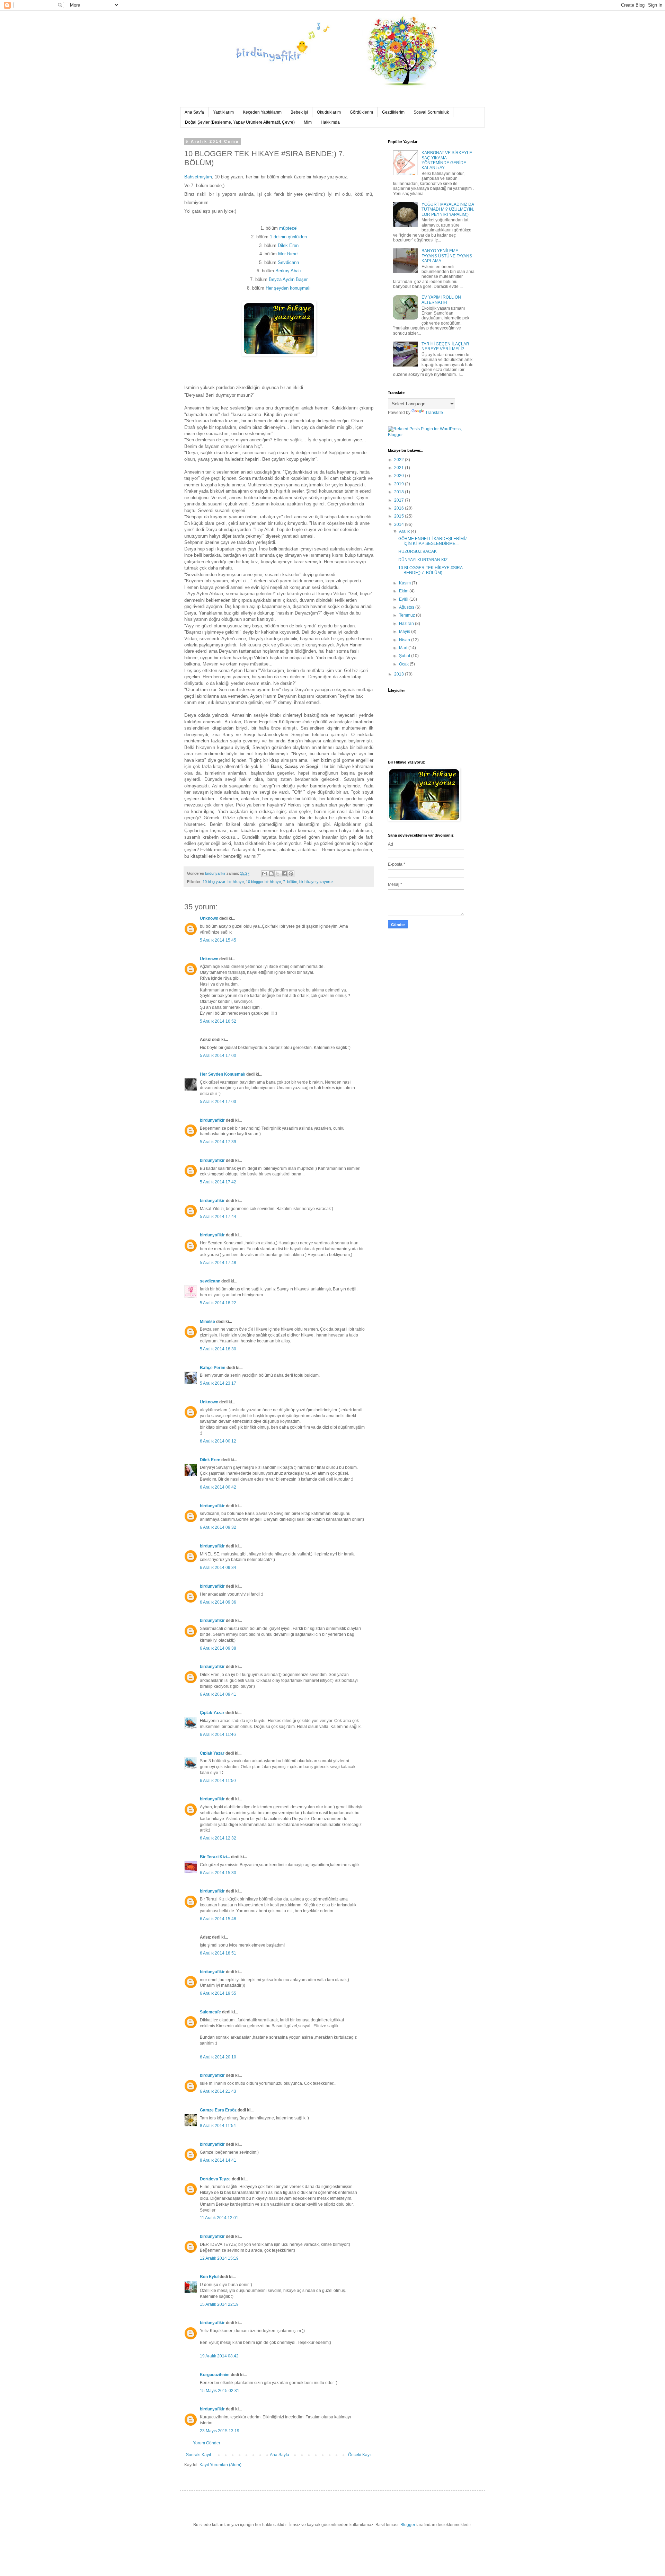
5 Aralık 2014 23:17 (218, 1383)
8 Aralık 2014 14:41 (218, 2160)
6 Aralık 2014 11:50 (218, 1781)
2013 (400, 674)
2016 (400, 508)
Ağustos (407, 607)
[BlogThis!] (271, 874)
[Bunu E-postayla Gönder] (265, 874)
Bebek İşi (299, 112)
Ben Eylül (209, 2277)
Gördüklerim (361, 112)
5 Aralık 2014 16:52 (218, 1021)
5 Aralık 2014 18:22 (218, 1303)
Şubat (405, 656)
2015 (400, 516)
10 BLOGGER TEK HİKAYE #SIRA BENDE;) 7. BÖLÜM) (430, 570)
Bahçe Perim (213, 1368)
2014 (400, 524)
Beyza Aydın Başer (288, 279)
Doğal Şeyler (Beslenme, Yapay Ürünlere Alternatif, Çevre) (240, 122)
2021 (400, 468)
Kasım (405, 583)
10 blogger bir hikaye (263, 882)
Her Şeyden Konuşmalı (223, 1074)
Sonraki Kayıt (198, 2455)
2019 (400, 484)
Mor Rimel (288, 254)
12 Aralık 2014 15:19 (219, 2258)
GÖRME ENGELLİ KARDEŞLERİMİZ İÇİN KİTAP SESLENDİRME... (433, 541)
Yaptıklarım (223, 112)
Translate (434, 413)
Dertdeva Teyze (215, 2179)
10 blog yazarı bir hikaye (223, 882)
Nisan (405, 640)
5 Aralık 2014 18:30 (218, 1349)
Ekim (404, 591)
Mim (308, 122)
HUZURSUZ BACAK (418, 552)
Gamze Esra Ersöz (218, 2110)
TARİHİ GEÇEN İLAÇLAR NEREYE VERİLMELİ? (445, 346)
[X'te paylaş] (278, 874)
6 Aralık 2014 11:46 (218, 1735)
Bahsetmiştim (198, 177)
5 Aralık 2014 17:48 (218, 1263)
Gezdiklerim (393, 112)
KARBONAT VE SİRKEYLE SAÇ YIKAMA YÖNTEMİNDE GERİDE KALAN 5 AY (447, 160)
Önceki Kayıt (360, 2455)
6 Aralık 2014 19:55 (218, 1993)
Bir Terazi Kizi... (215, 1857)
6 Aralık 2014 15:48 (218, 1919)
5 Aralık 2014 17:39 (218, 1142)
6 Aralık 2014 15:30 (218, 1873)
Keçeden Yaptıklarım (262, 112)
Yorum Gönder (207, 2443)
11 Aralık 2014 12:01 (219, 2218)
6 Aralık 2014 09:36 (218, 1602)
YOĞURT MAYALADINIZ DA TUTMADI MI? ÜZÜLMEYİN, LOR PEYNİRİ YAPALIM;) (448, 209)
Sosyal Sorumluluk (431, 112)
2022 (400, 460)
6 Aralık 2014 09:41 (218, 1694)
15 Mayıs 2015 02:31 (220, 2391)
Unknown (209, 918)
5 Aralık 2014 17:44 (218, 1217)
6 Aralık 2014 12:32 (218, 1838)
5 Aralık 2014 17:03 (218, 1102)
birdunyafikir (212, 1120)
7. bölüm (290, 882)
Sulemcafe (210, 2012)
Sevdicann (288, 262)
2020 (400, 476)
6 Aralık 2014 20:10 (218, 2057)
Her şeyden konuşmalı (288, 288)
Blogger (408, 2525)
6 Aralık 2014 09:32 (218, 1527)
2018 (400, 492)
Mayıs (405, 632)
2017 (400, 500)
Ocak (404, 664)
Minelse (207, 1322)
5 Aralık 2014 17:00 (218, 1056)
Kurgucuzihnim (215, 2375)
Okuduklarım (329, 112)
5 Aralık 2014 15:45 (218, 940)
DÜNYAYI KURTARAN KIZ (423, 560)
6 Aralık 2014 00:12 (218, 1441)
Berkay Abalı (288, 271)
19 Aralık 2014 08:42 (219, 2356)
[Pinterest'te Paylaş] (291, 874)
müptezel (288, 228)
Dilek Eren (288, 245)
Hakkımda (330, 122)
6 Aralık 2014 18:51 (218, 1953)
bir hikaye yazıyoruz (316, 882)
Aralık (405, 531)
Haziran (407, 624)
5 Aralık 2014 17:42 (218, 1182)
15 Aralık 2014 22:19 (219, 2304)
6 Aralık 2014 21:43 (218, 2091)
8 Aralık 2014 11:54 (218, 2126)
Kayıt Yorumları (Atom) (220, 2465)
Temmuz (407, 615)
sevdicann (210, 1281)
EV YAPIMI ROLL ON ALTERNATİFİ (441, 300)
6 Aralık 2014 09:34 (218, 1568)
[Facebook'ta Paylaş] (284, 874)
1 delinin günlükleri (288, 237)
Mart (404, 648)
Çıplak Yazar (212, 1713)
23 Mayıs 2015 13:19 (220, 2431)
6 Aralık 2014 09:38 (218, 1648)
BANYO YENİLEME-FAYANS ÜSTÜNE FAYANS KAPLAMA (447, 256)
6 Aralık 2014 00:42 (218, 1487)
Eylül (404, 599)
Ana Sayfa (194, 112)
